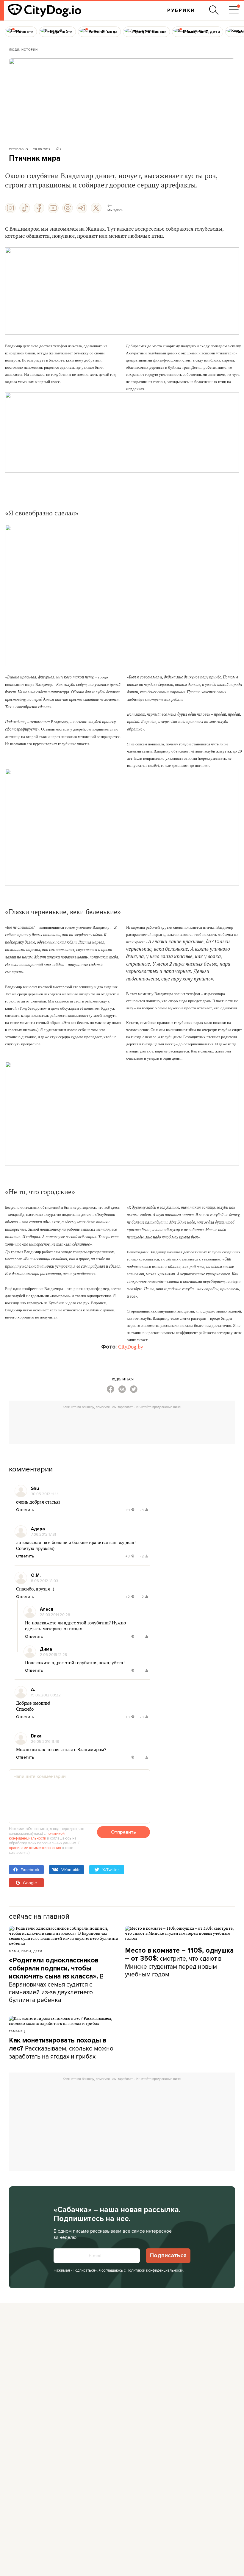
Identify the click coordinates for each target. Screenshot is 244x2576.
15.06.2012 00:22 (46, 1695)
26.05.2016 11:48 (45, 1741)
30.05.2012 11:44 (45, 1494)
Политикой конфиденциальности (155, 2270)
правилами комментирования (35, 1848)
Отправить (123, 1832)
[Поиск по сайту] (214, 10)
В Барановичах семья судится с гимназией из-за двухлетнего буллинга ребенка (56, 1980)
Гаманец (17, 2031)
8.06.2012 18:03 (44, 1581)
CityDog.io (19, 149)
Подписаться (168, 2256)
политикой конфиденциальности (37, 1836)
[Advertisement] (122, 1425)
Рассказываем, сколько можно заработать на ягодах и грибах (61, 2048)
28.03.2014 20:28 (55, 1615)
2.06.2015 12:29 (54, 1654)
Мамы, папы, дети (26, 1951)
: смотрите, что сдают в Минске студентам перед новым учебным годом (179, 1962)
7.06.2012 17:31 (43, 1534)
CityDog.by (131, 1347)
